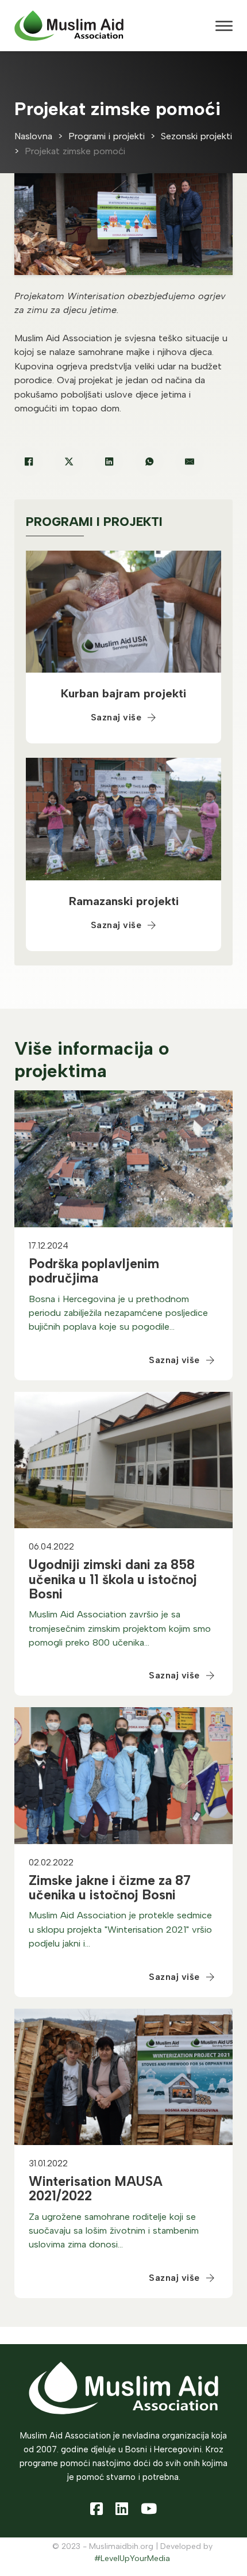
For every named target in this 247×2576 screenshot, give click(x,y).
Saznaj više (116, 717)
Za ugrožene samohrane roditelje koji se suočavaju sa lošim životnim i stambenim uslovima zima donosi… (114, 2231)
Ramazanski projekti (124, 901)
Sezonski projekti (196, 136)
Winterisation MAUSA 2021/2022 (96, 2188)
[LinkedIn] (109, 461)
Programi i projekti (107, 136)
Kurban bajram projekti (123, 693)
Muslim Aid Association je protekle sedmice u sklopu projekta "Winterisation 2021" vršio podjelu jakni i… (120, 1929)
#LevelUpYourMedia (132, 2558)
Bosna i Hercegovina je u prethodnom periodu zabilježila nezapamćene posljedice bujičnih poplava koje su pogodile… (118, 1313)
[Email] (190, 461)
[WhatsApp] (149, 461)
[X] (69, 461)
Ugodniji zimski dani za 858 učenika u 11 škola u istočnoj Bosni (113, 1579)
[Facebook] (29, 461)
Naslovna (33, 136)
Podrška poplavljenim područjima (94, 1271)
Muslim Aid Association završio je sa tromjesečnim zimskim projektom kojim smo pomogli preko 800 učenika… (120, 1628)
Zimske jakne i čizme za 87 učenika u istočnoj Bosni (110, 1888)
